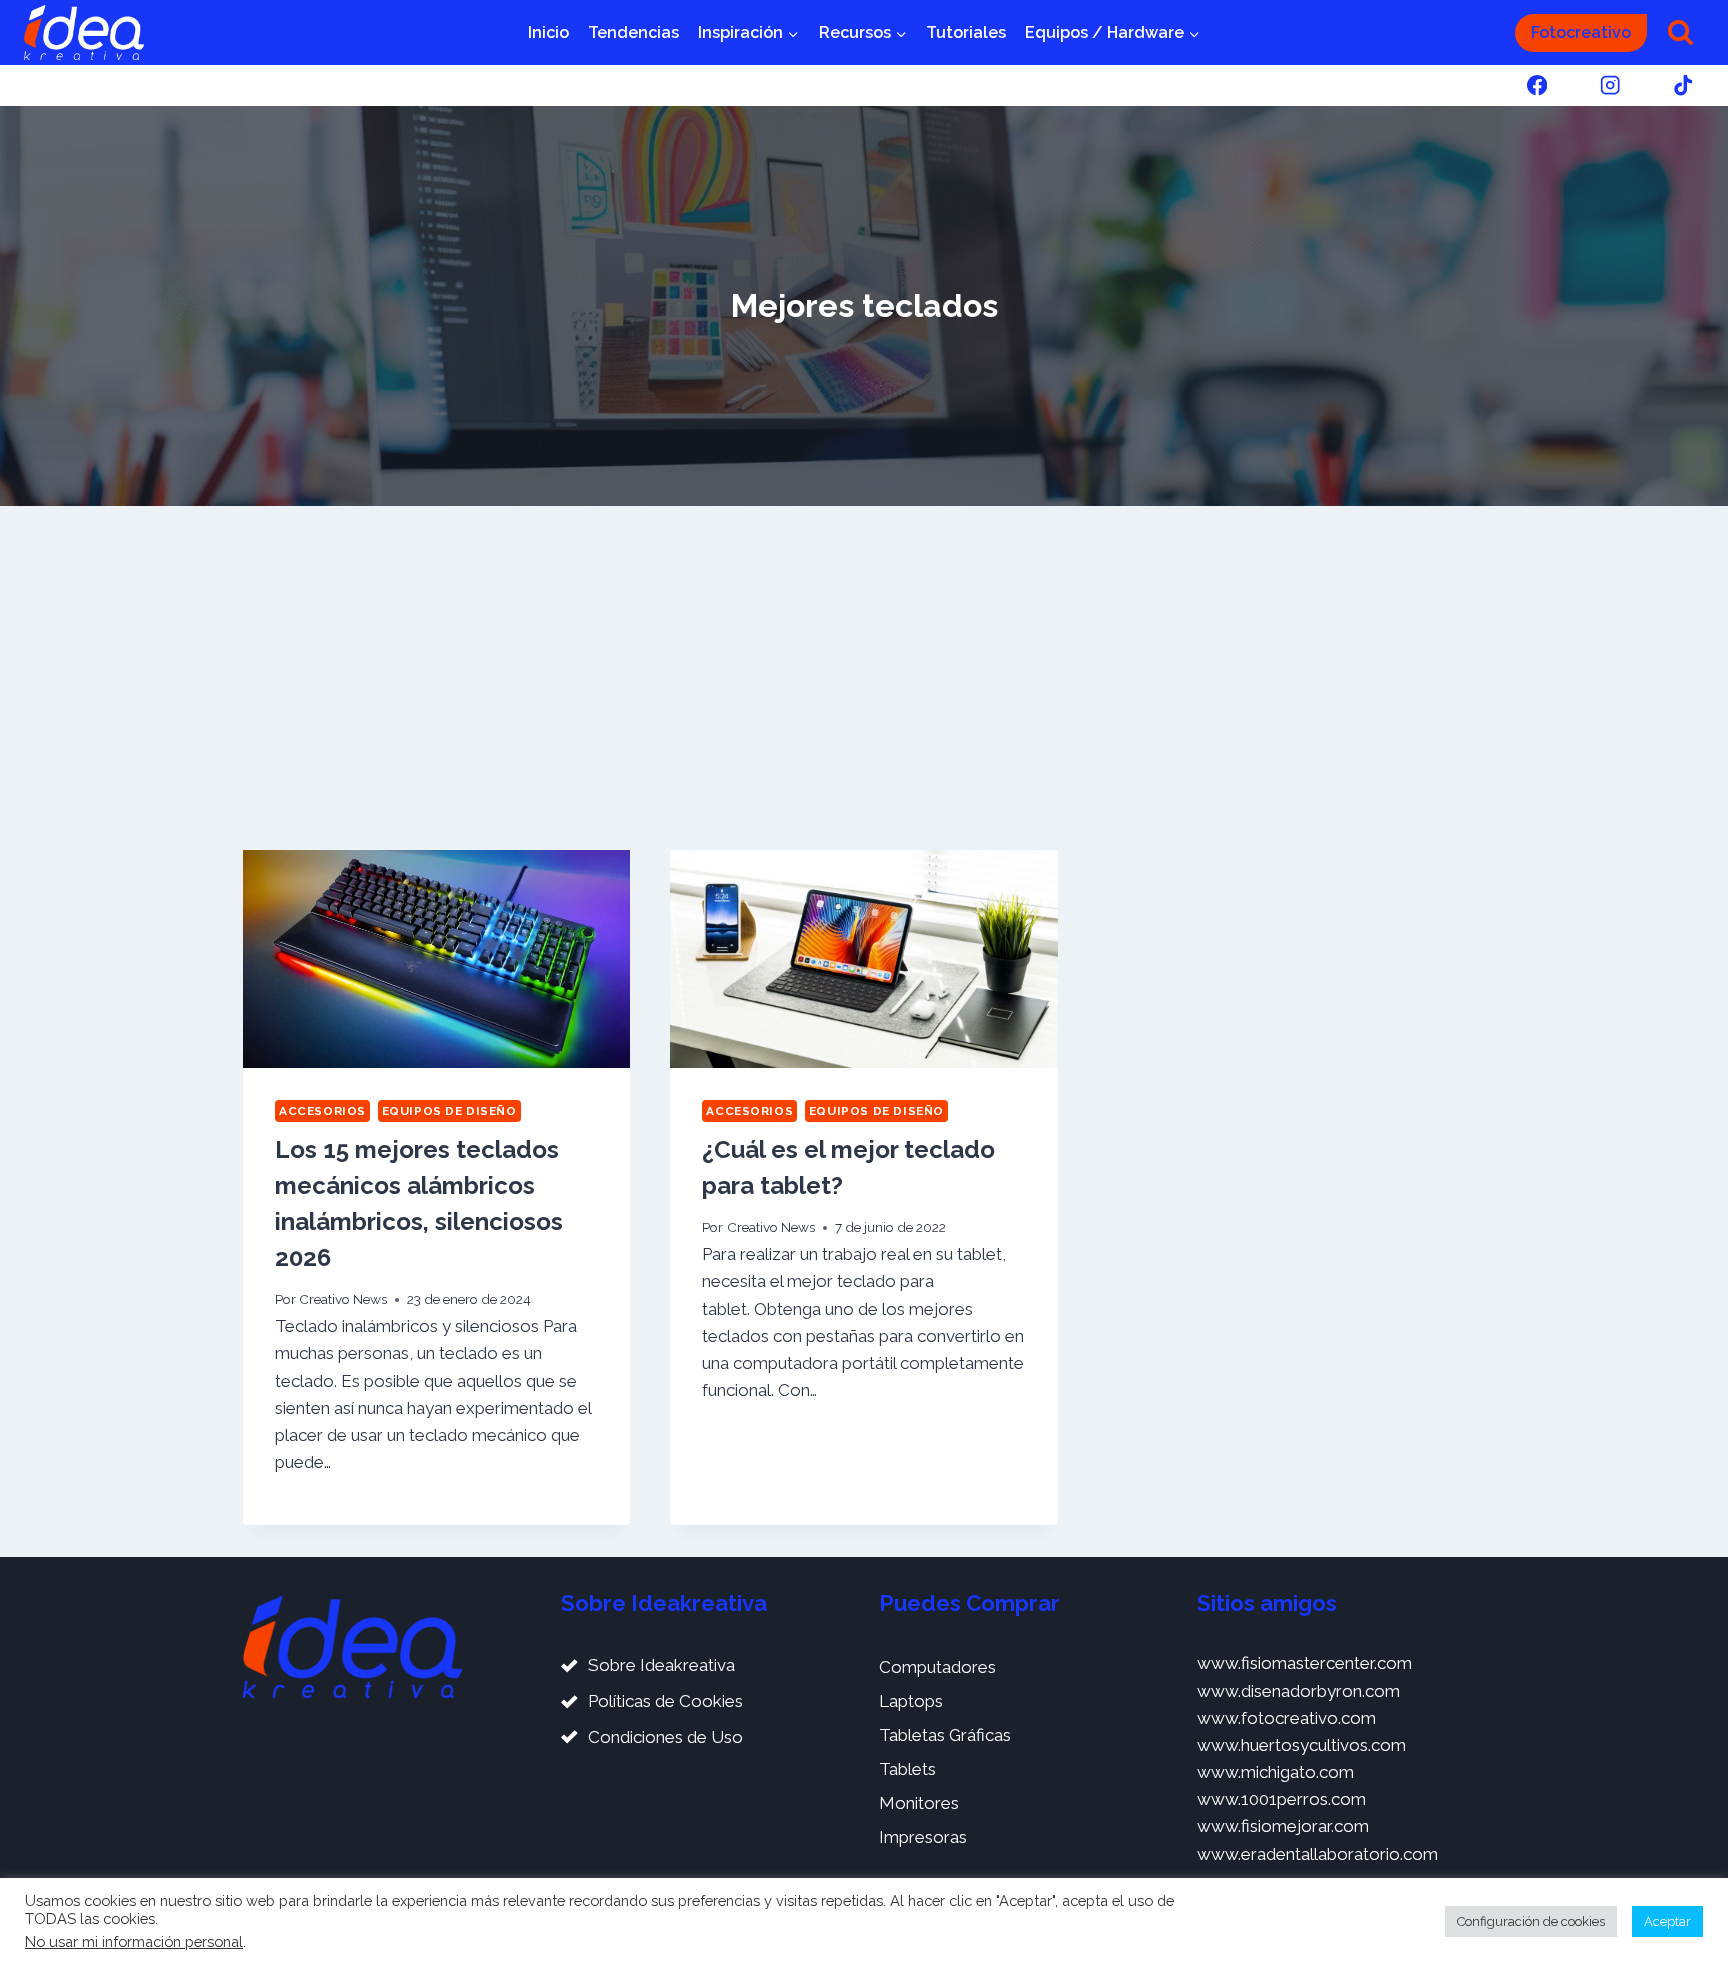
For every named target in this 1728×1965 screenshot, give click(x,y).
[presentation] (436, 959)
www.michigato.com (1275, 1772)
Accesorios (322, 1111)
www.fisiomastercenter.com (1304, 1663)
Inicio (548, 32)
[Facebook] (1536, 85)
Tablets (907, 1769)
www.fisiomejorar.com (1283, 1826)
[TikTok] (1683, 85)
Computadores (937, 1667)
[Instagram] (1610, 85)
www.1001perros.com (1281, 1799)
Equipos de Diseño (449, 1111)
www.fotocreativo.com (1286, 1718)
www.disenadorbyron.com (1298, 1691)
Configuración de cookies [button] (1531, 1921)
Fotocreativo (1581, 32)
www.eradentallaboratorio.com (1317, 1854)
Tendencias (633, 32)
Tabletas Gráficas (945, 1735)
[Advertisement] (864, 678)
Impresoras (923, 1837)
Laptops (911, 1701)
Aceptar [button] (1667, 1921)
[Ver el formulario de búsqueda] (1680, 32)
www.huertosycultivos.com (1301, 1745)
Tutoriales (966, 32)
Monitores (919, 1803)
